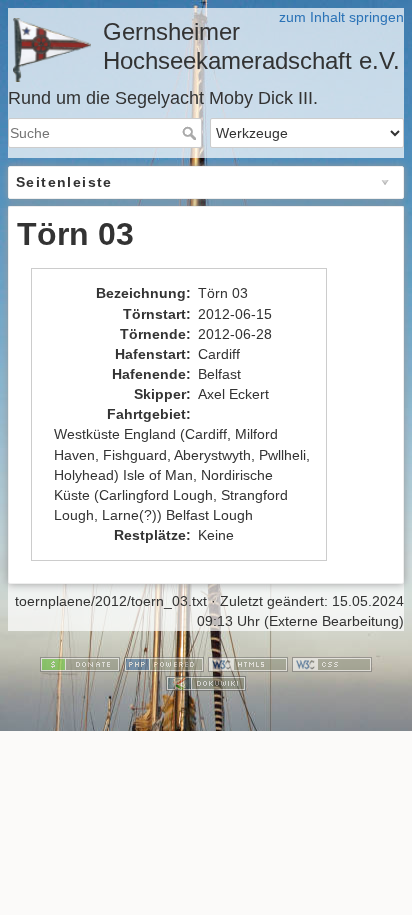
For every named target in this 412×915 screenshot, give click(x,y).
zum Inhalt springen (341, 17)
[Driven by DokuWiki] (206, 682)
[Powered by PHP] (164, 663)
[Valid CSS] (332, 663)
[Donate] (80, 663)
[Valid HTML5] (248, 663)
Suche (191, 133)
